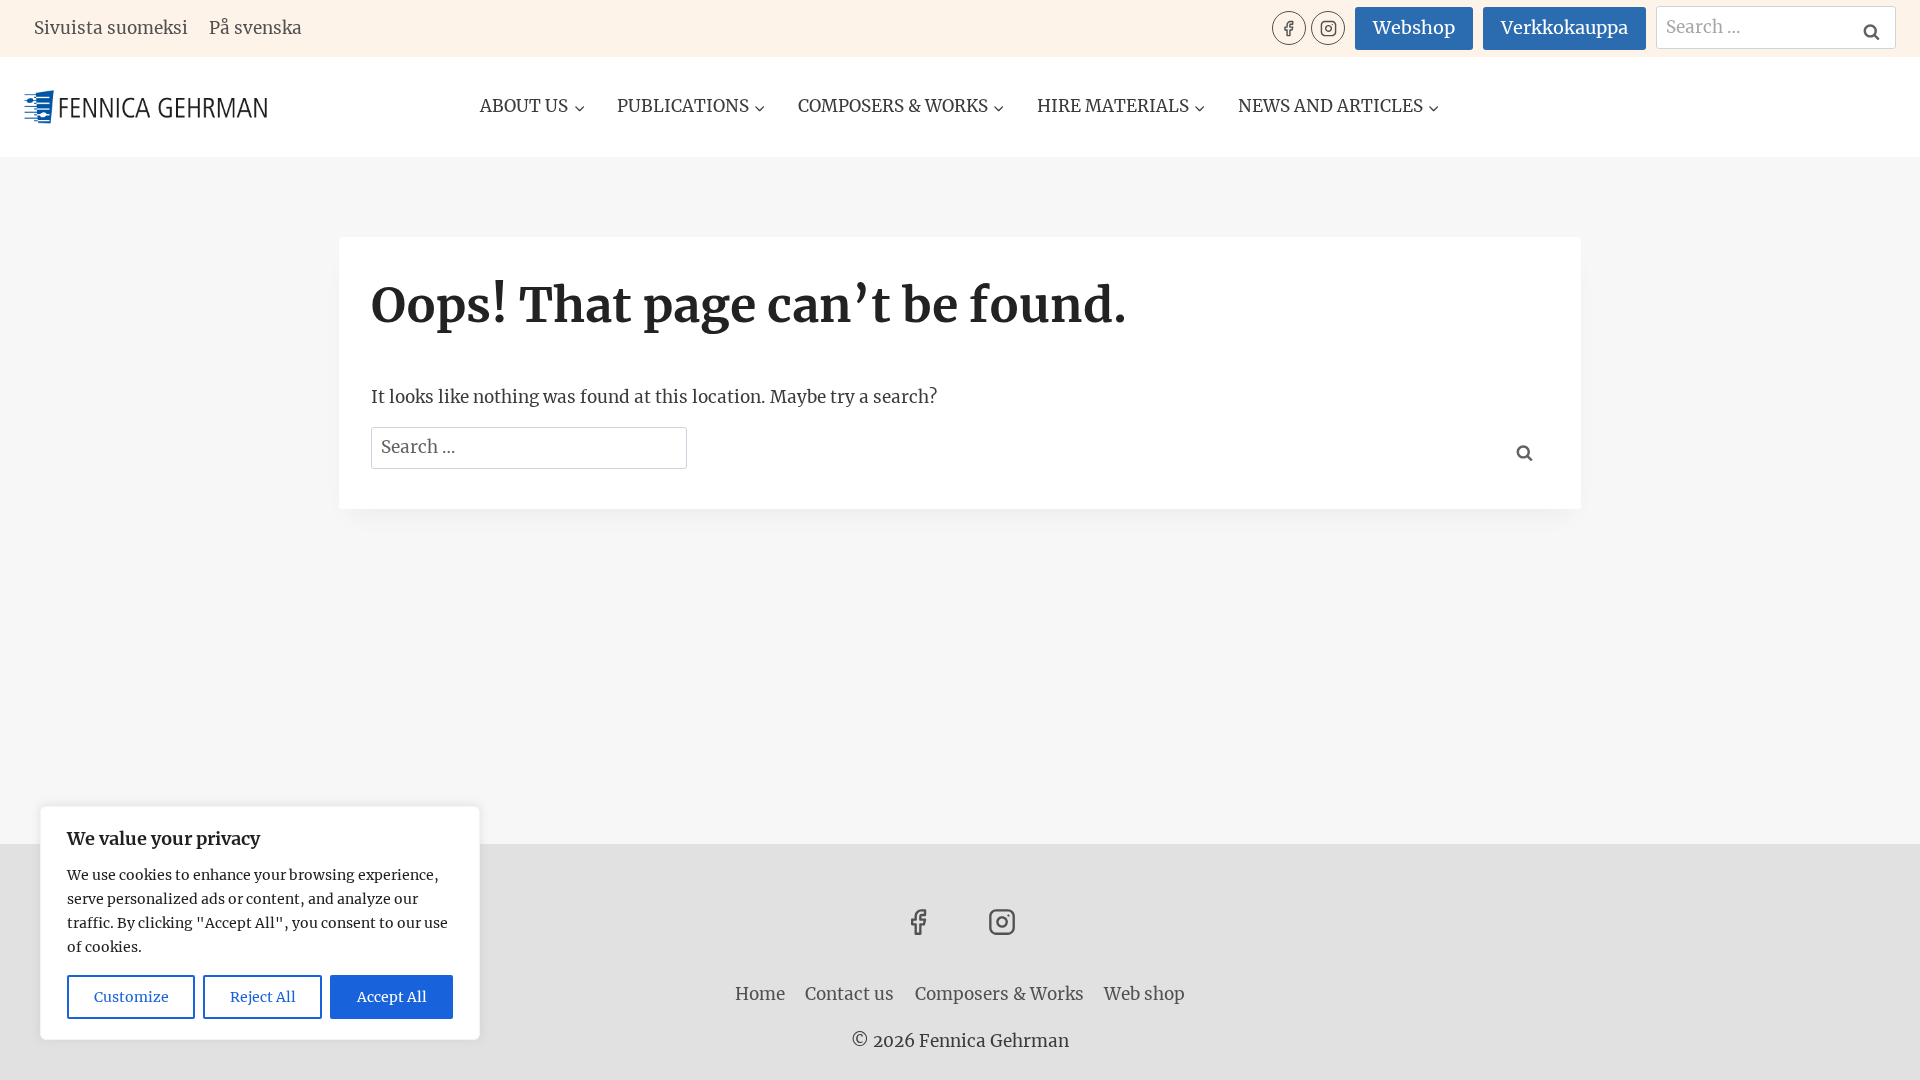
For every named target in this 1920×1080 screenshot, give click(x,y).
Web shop (1144, 994)
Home (760, 994)
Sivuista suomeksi (111, 28)
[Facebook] (1289, 28)
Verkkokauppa (1564, 27)
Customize (131, 997)
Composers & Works (999, 994)
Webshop (1414, 27)
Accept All (392, 997)
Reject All (263, 997)
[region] (260, 923)
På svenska (255, 28)
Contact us (849, 994)
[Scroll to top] (1869, 1049)
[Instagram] (1328, 28)
